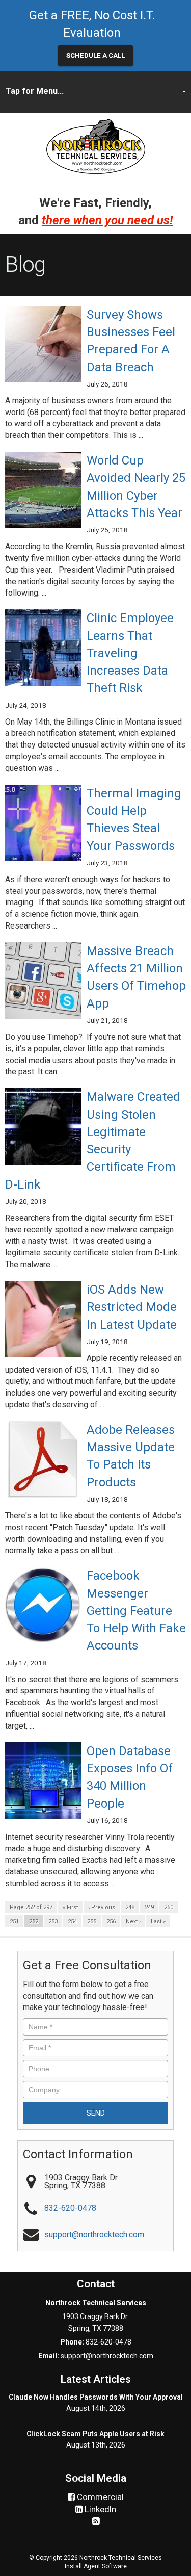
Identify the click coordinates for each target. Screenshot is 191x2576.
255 (92, 1922)
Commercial (99, 2497)
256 (111, 1922)
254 (72, 1922)
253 (53, 1922)
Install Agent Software (96, 2566)
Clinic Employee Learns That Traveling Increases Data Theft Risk (130, 653)
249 (149, 1907)
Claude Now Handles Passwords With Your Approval (96, 2397)
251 (14, 1922)
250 (169, 1907)
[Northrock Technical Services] (96, 145)
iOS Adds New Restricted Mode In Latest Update (133, 1307)
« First (70, 1907)
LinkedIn (99, 2509)
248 (130, 1907)
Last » (158, 1922)
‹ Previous (102, 1907)
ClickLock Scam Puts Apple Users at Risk (95, 2434)
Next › (133, 1922)
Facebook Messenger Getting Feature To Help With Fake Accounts (136, 1611)
